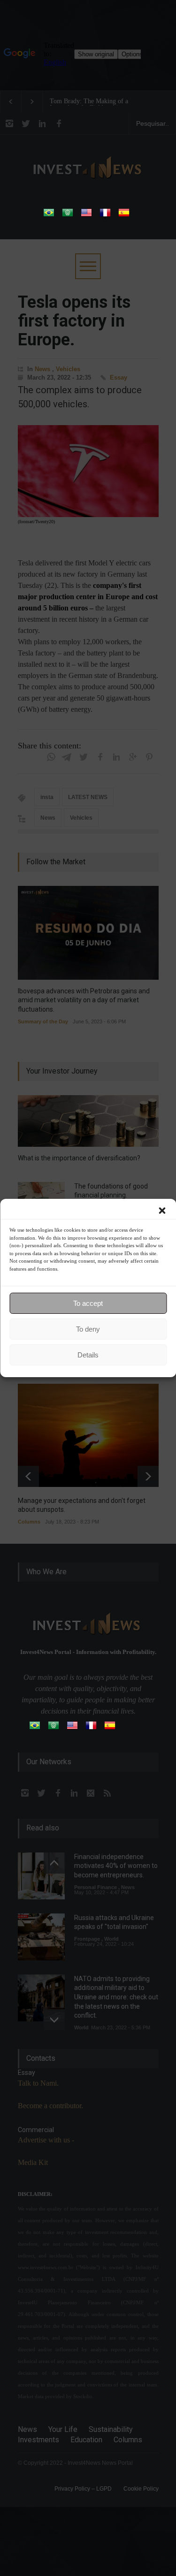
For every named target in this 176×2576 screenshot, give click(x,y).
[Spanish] (124, 216)
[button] (162, 1211)
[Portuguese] (49, 216)
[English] (86, 216)
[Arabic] (68, 216)
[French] (105, 216)
